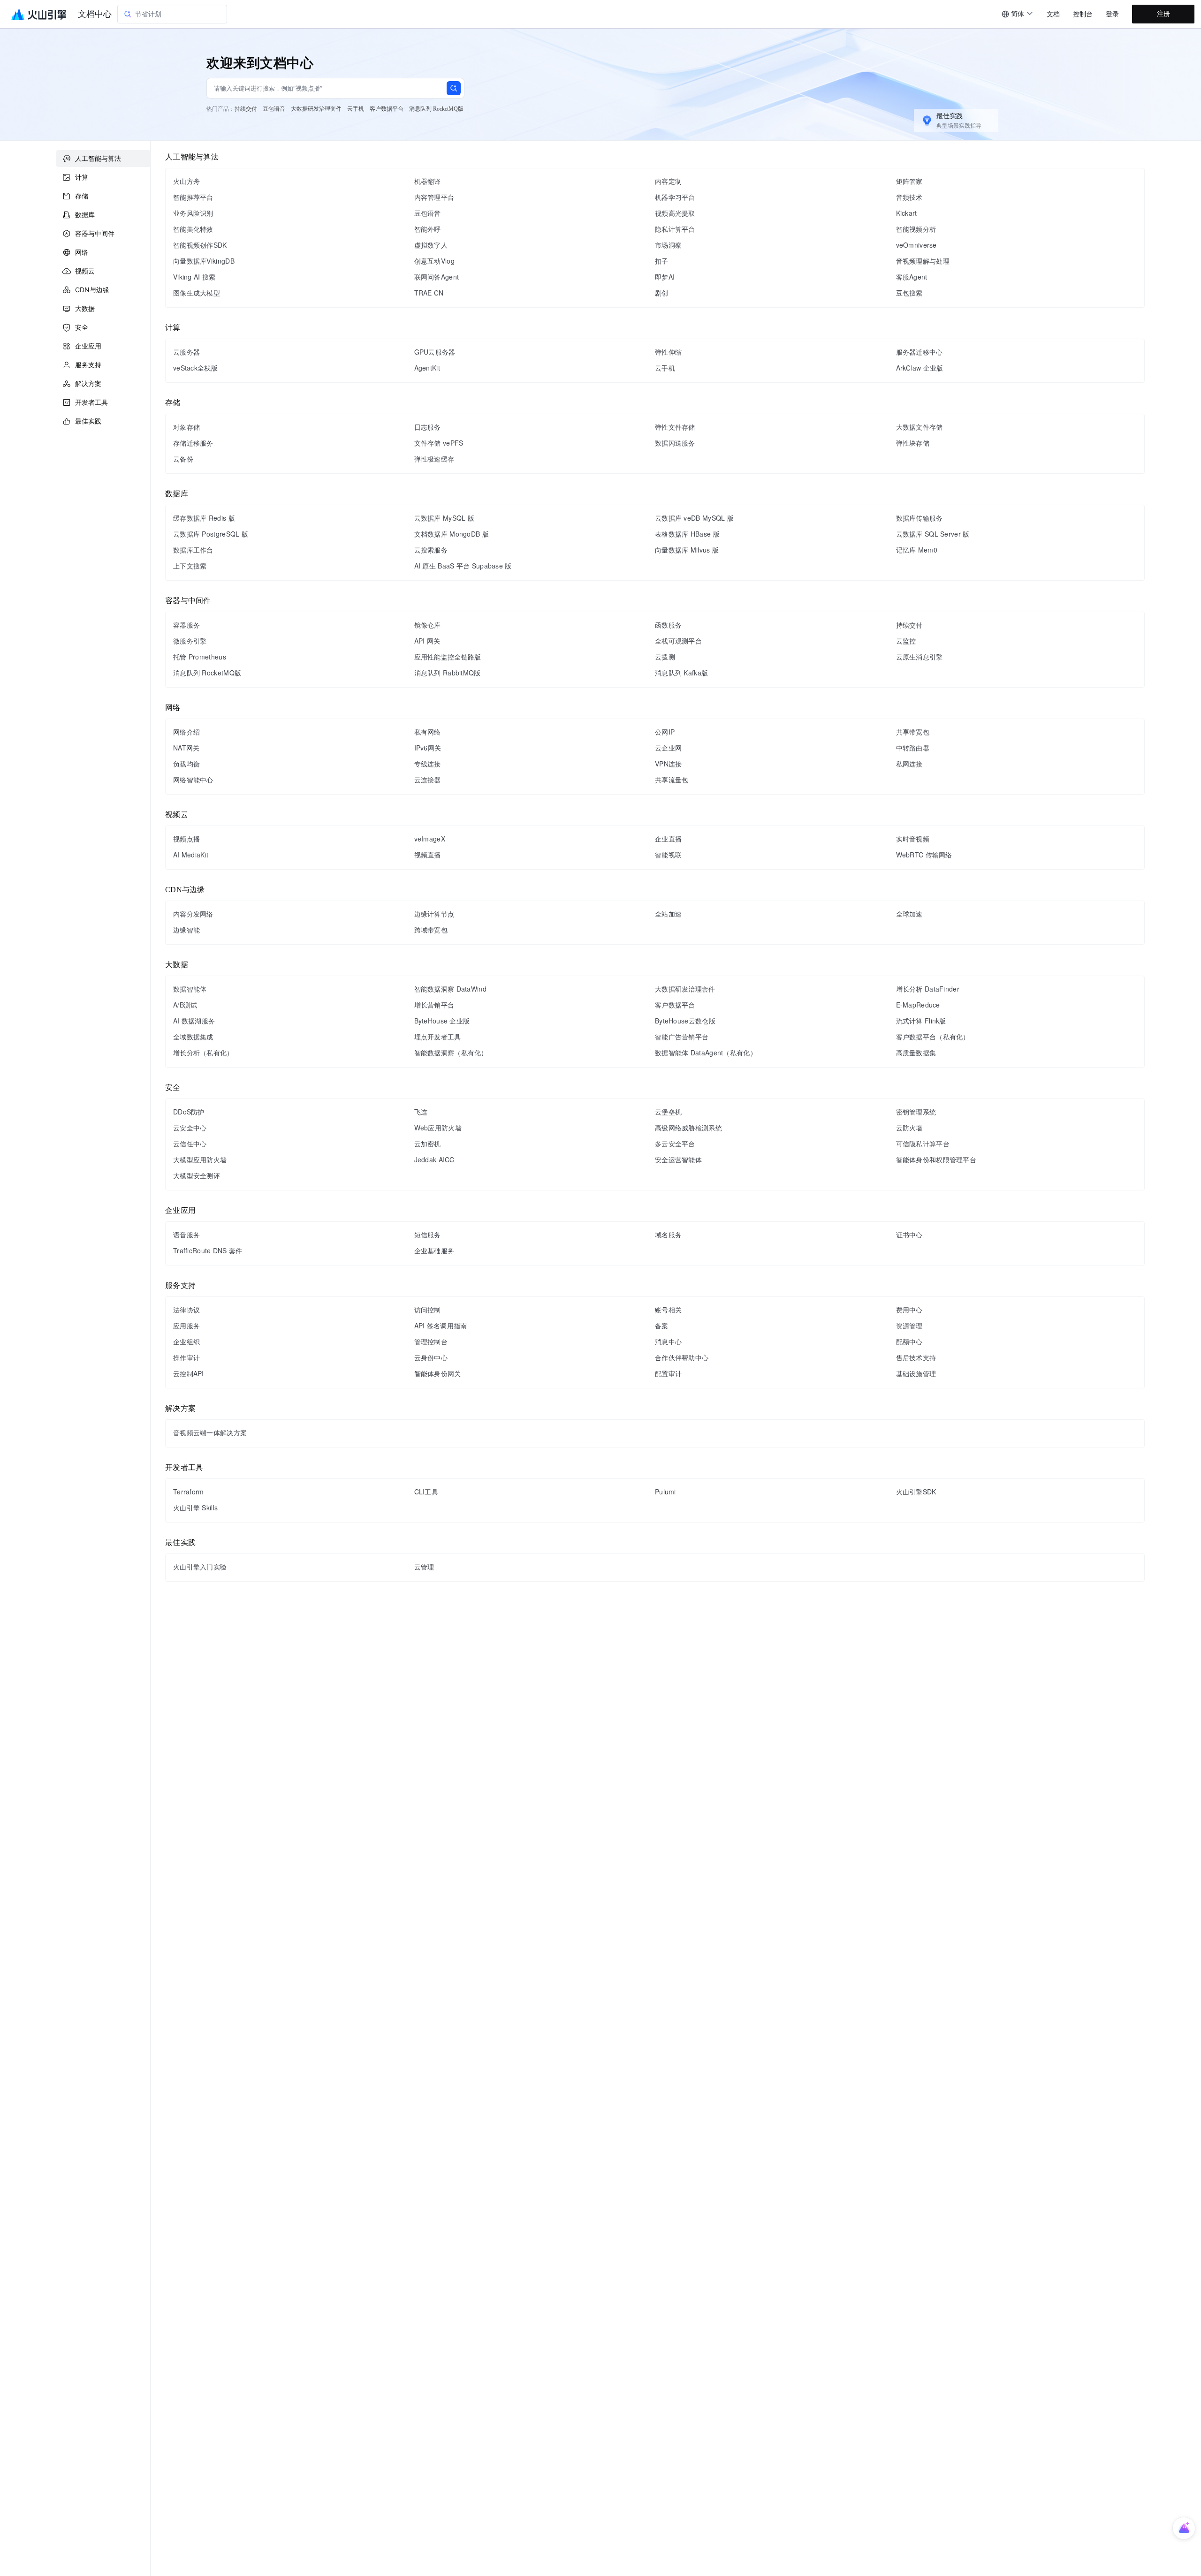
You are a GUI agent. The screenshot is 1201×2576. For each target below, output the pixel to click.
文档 (1053, 14)
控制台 (1083, 14)
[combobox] (1018, 14)
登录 (1112, 14)
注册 (1163, 14)
